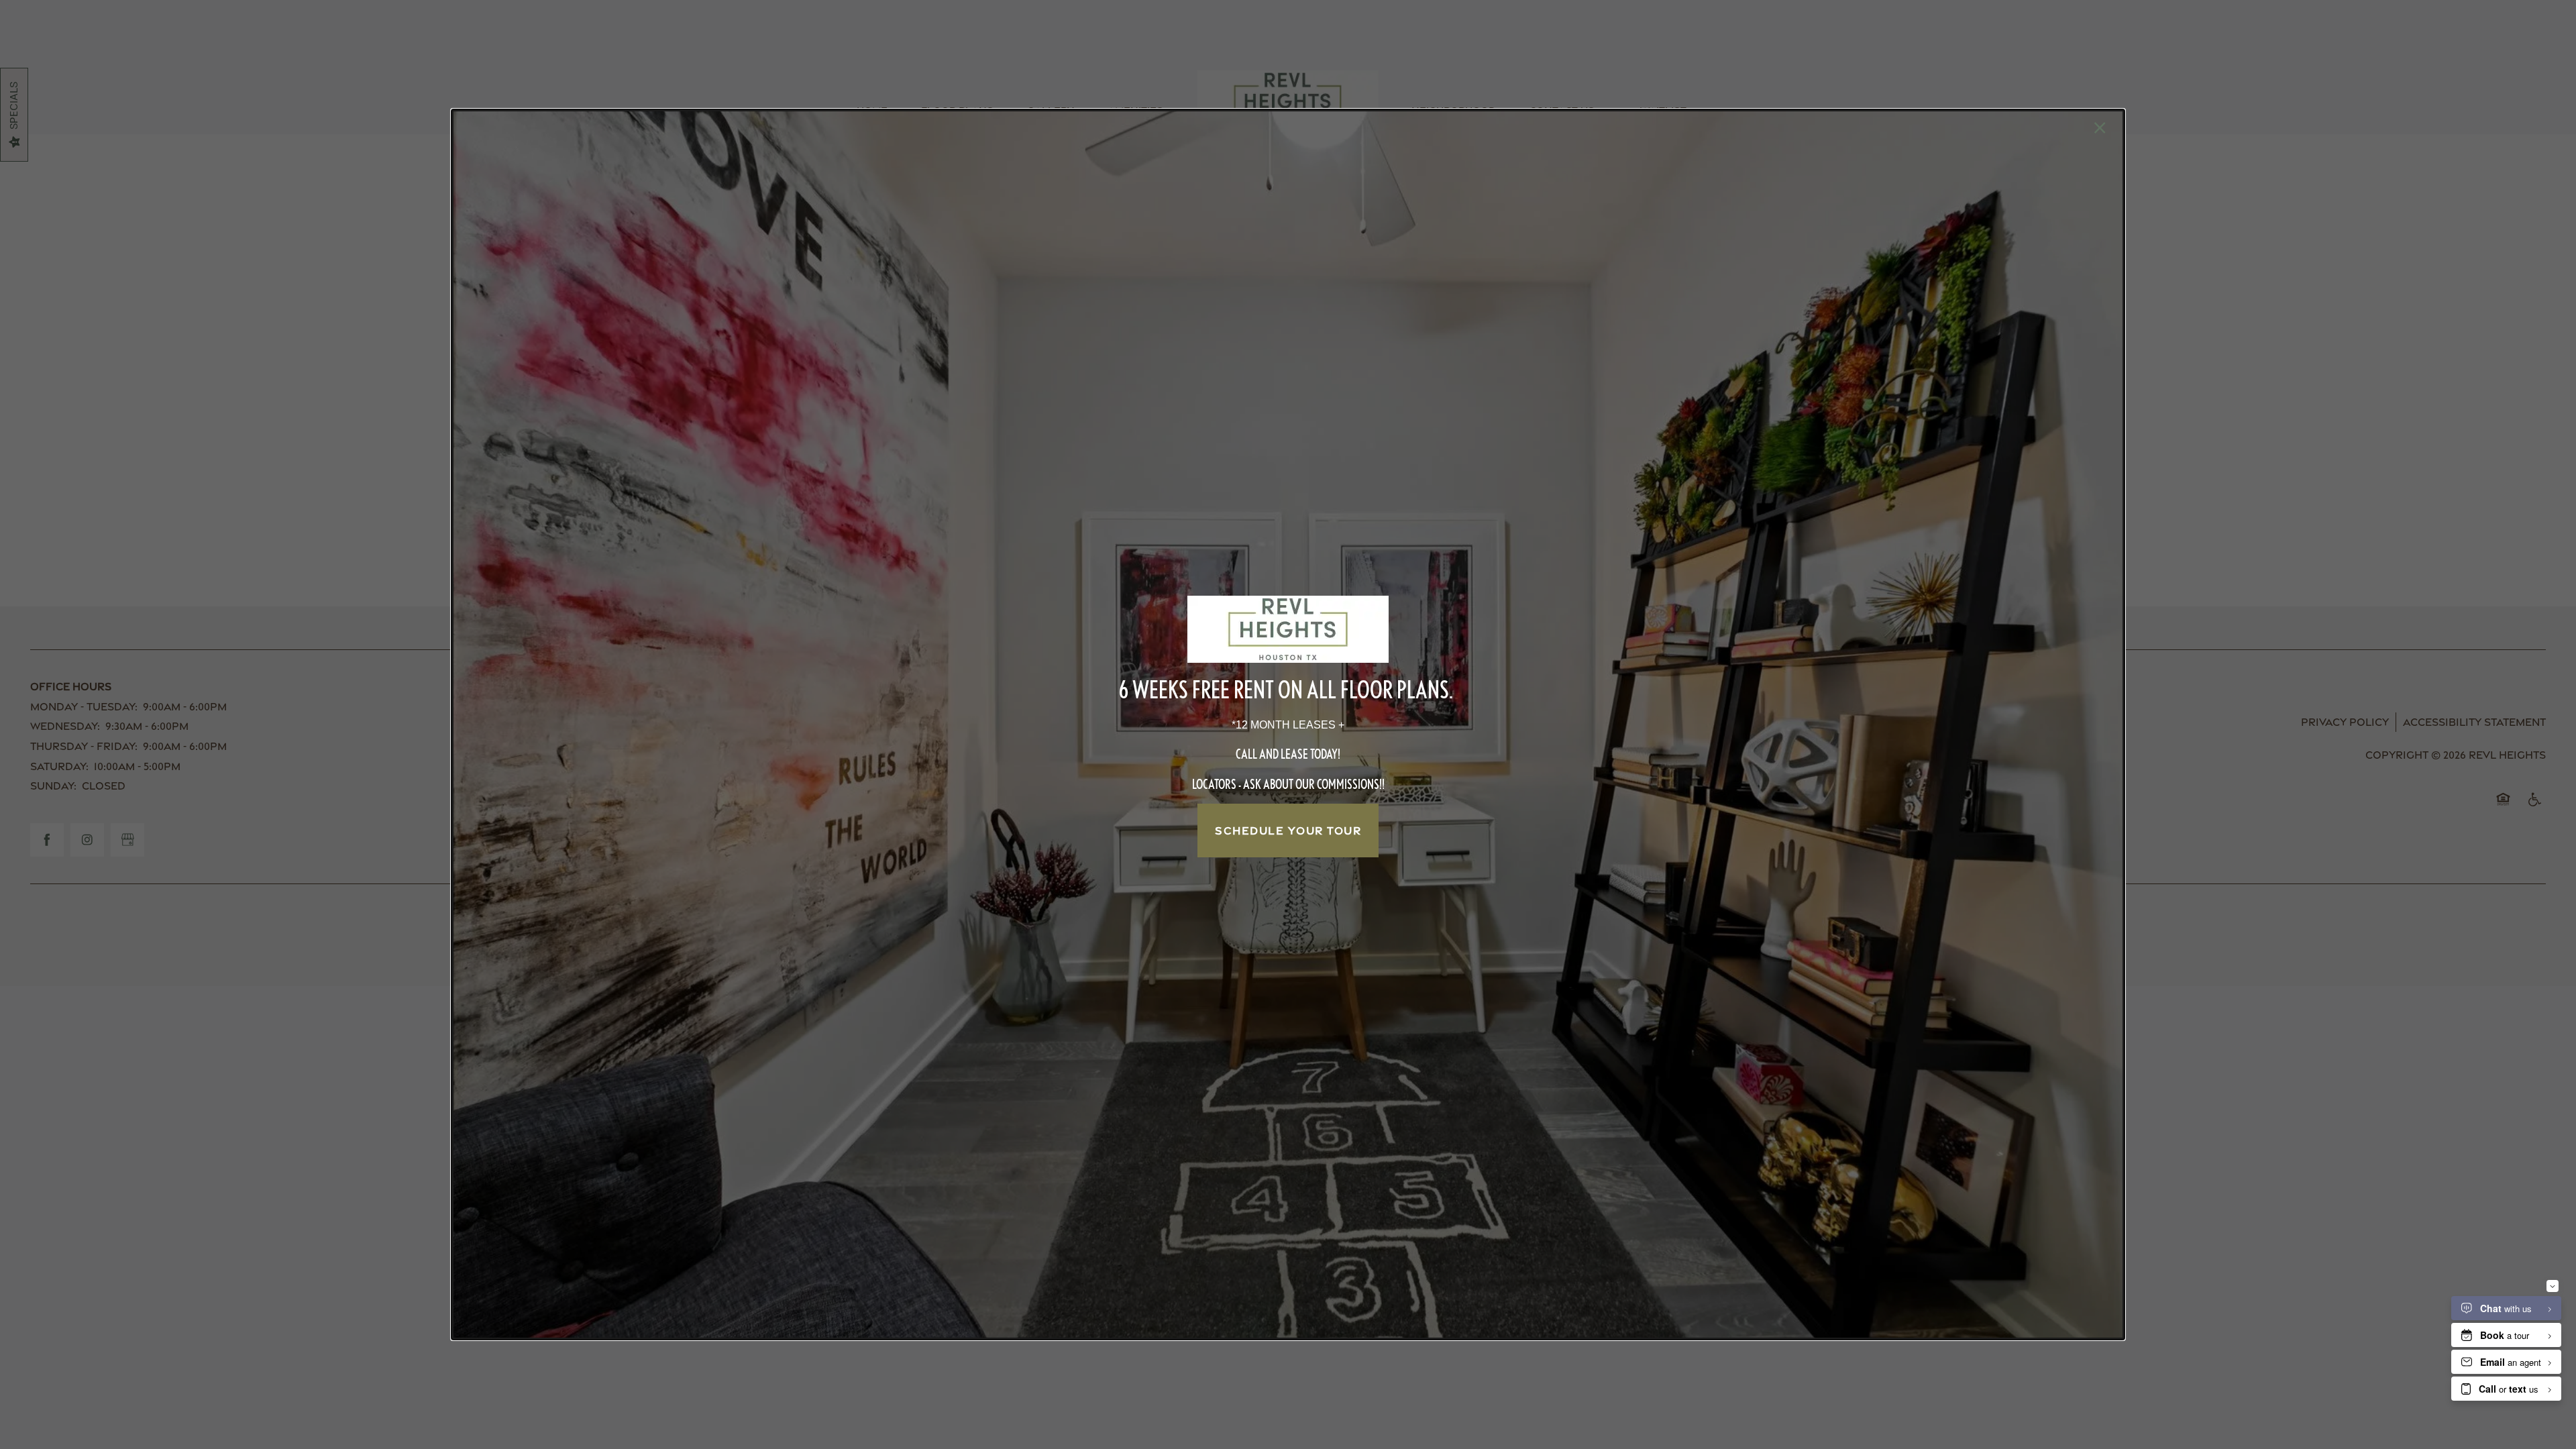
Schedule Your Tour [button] (1288, 830)
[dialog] (1288, 724)
